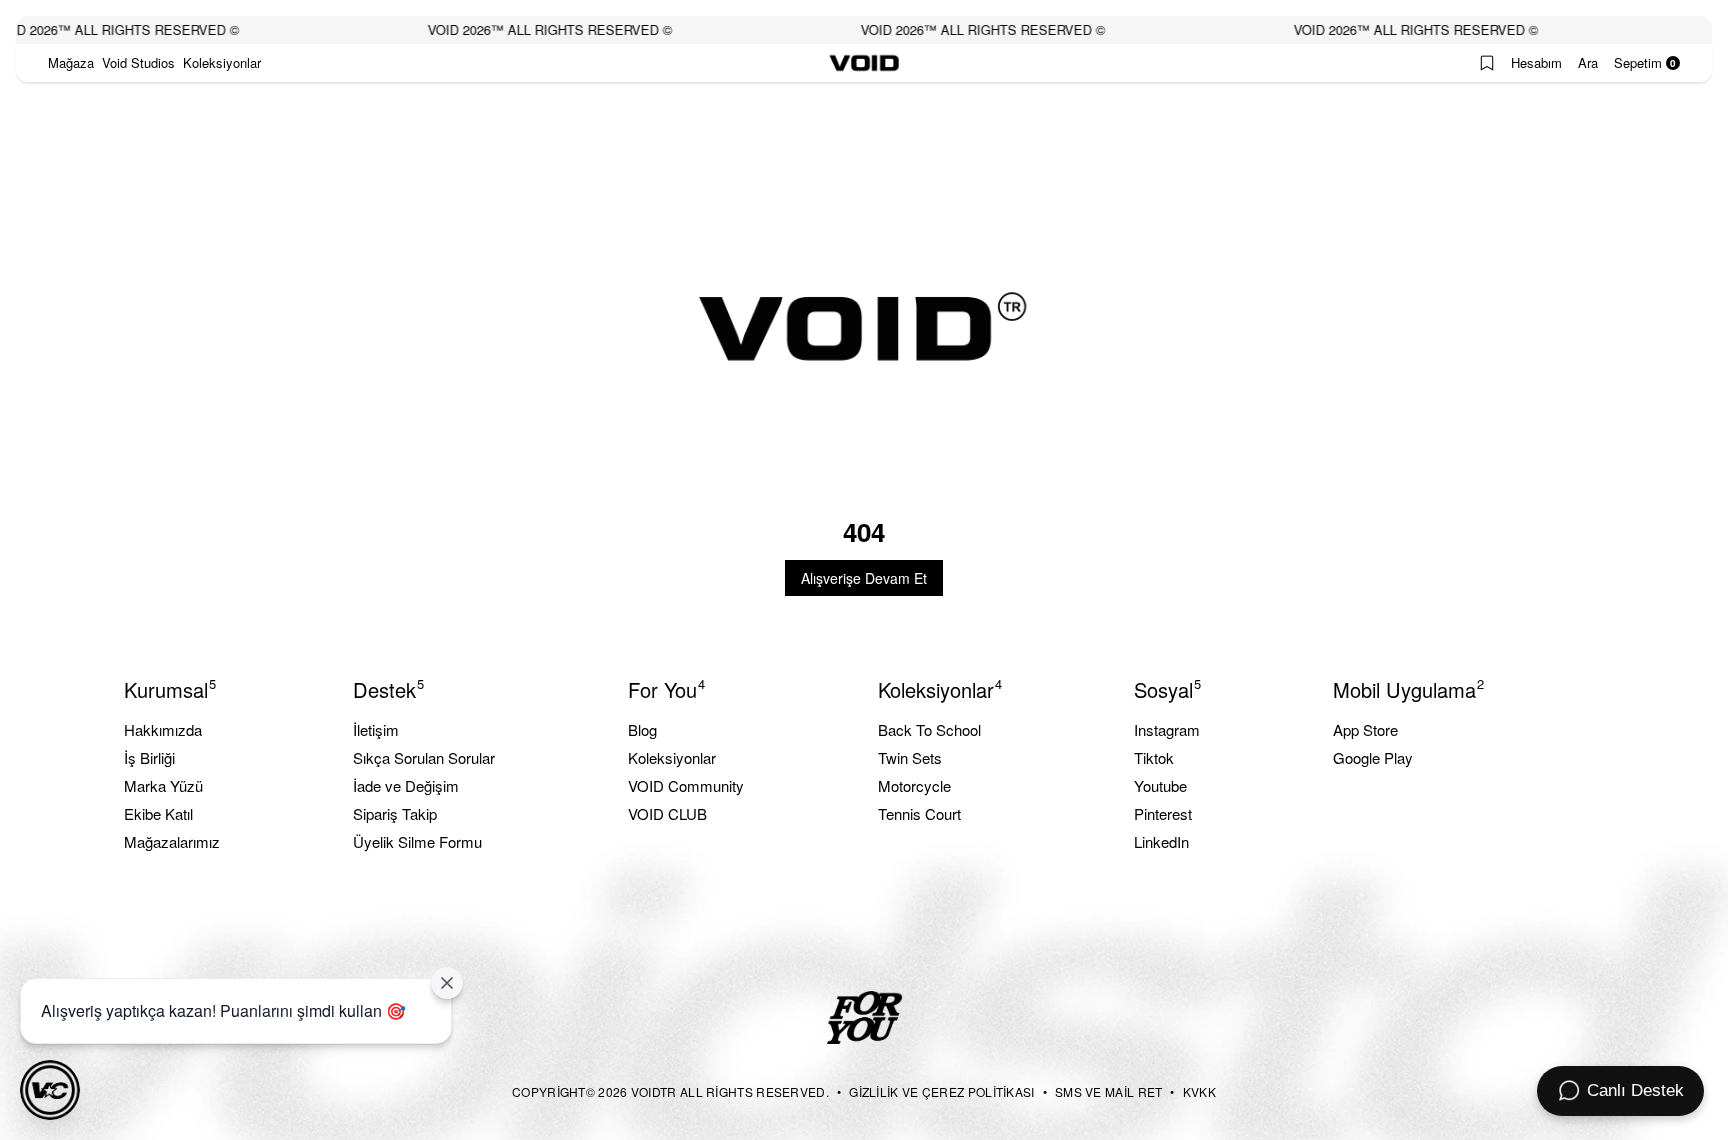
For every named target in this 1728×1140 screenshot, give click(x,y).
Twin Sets (910, 757)
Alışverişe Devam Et (864, 578)
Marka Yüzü (163, 785)
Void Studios (138, 62)
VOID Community (686, 785)
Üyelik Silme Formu (417, 841)
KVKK (1199, 1091)
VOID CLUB (667, 813)
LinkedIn (1161, 841)
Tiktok (1154, 757)
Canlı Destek (1635, 1090)
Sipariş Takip (395, 813)
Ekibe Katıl (158, 813)
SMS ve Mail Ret (1109, 1091)
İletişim (376, 729)
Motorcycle (914, 785)
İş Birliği (149, 757)
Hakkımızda (163, 729)
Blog (642, 729)
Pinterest (1163, 813)
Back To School (929, 729)
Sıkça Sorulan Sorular (424, 757)
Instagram (1167, 729)
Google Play (1373, 757)
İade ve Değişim (406, 785)
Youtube (1160, 785)
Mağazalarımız (172, 841)
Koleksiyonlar (222, 62)
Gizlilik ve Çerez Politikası (941, 1091)
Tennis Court (919, 813)
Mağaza (71, 62)
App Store (1365, 729)
